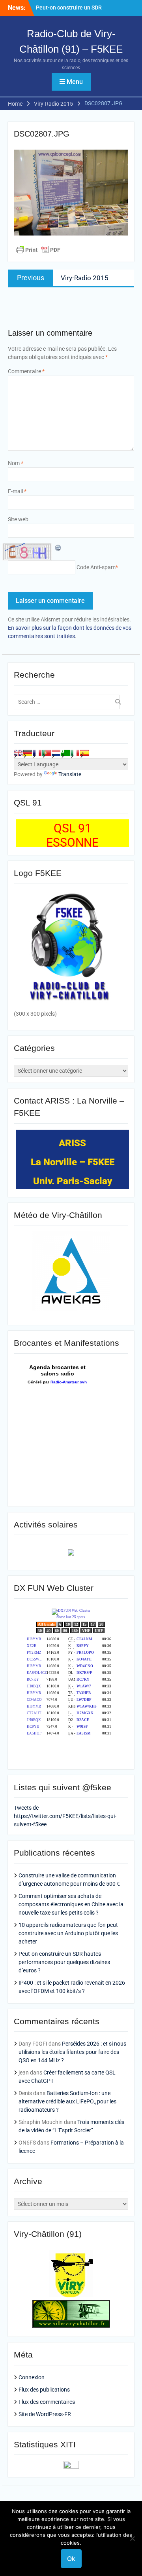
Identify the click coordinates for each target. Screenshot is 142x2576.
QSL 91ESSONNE (72, 835)
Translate (70, 774)
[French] (37, 753)
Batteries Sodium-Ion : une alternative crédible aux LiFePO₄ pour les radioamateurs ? (67, 2101)
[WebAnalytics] (71, 2467)
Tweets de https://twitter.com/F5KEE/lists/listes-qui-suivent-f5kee (65, 1816)
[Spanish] (84, 753)
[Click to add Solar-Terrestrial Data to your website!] (71, 1554)
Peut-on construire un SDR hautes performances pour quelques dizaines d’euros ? (64, 1962)
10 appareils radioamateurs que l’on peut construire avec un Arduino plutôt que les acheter (68, 1933)
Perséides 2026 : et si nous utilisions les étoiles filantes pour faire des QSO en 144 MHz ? (72, 2052)
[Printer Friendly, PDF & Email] (38, 250)
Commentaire (26, 371)
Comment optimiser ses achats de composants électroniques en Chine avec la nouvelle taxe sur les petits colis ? (71, 1904)
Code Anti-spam (96, 567)
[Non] (132, 2538)
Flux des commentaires (47, 2402)
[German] (28, 753)
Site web (18, 519)
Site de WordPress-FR (45, 2414)
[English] (18, 753)
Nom (16, 463)
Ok (71, 2559)
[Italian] (75, 753)
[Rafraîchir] (58, 547)
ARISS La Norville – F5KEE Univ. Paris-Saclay (73, 1162)
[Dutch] (56, 753)
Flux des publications (44, 2390)
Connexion (32, 2377)
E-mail (17, 491)
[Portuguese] (47, 753)
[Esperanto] (65, 753)
